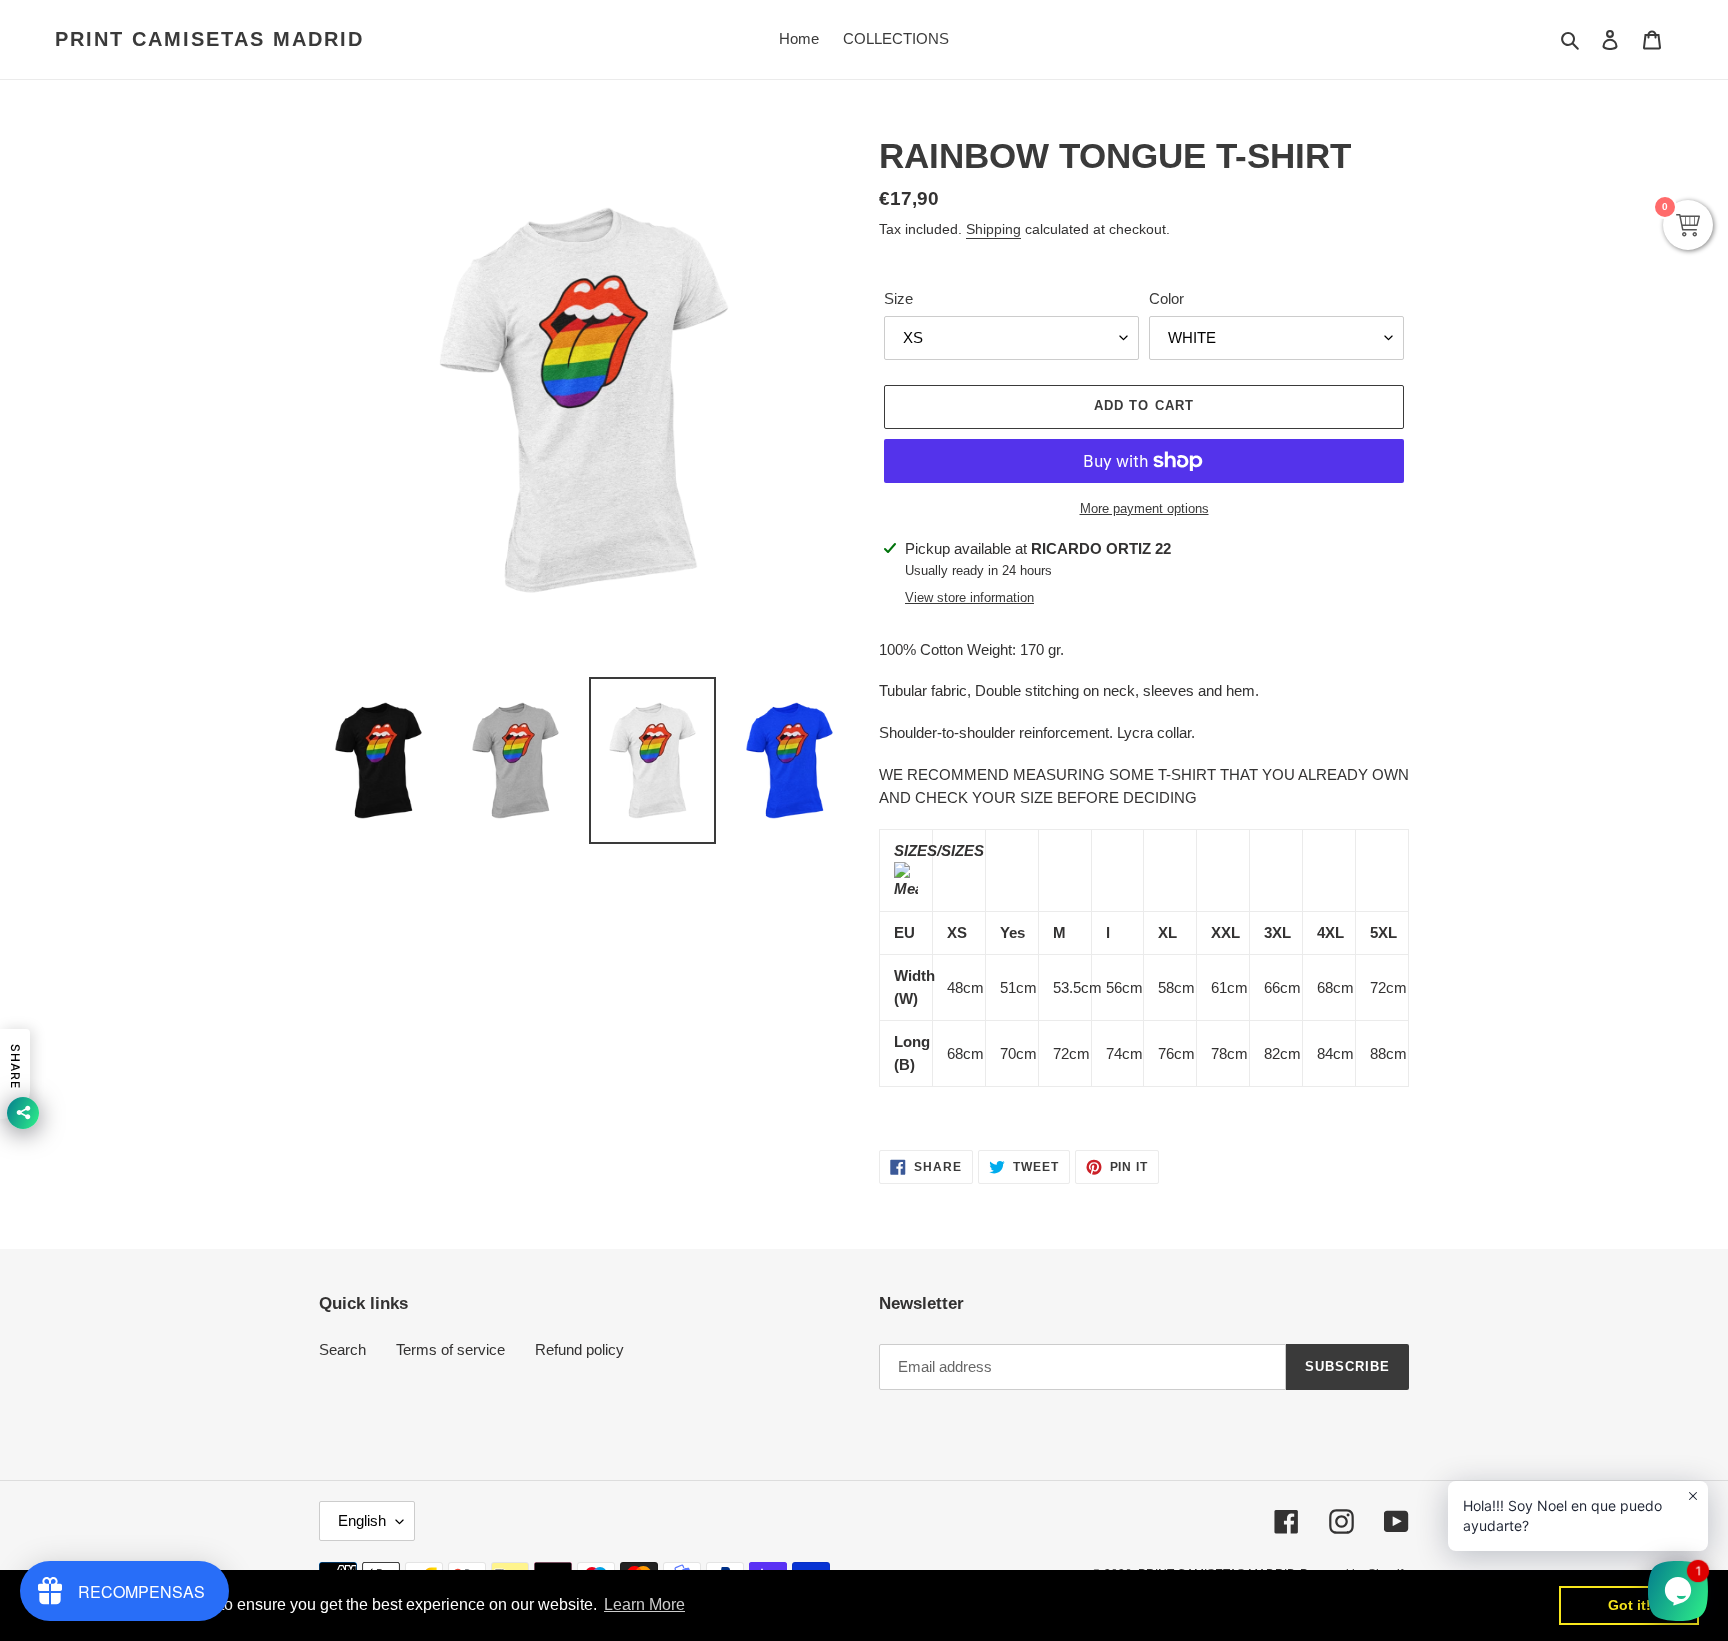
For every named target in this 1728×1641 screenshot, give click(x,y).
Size (898, 298)
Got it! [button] (1629, 1605)
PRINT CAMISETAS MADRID (209, 39)
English (362, 1520)
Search (342, 1349)
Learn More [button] (644, 1604)
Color (1166, 298)
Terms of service (450, 1349)
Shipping (993, 229)
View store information (969, 597)
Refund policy (579, 1349)
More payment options (1144, 508)
